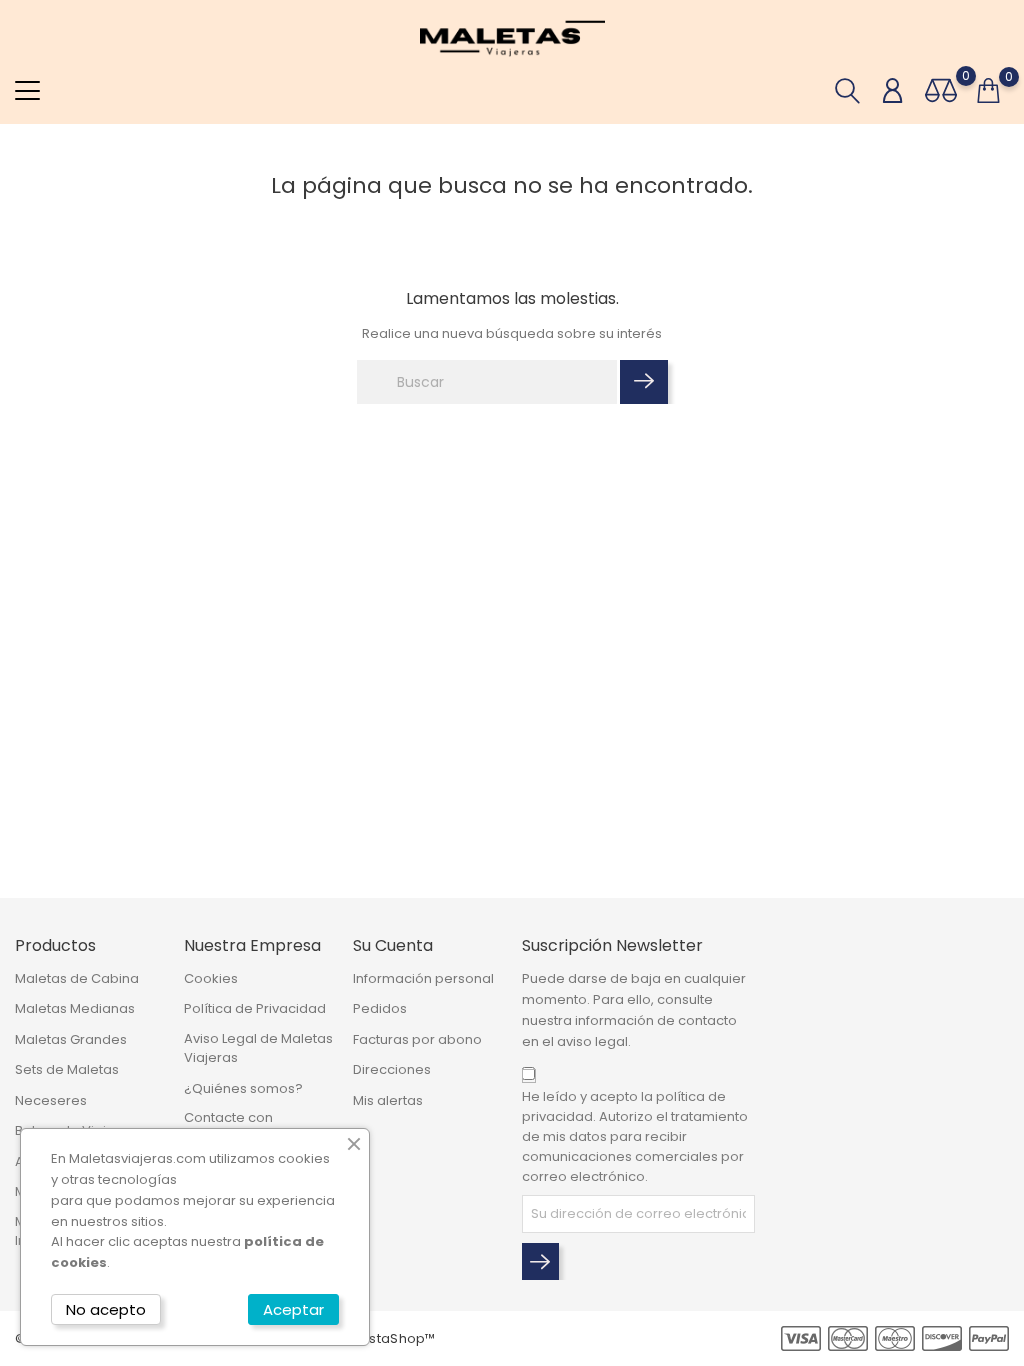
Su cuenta (393, 945)
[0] (941, 90)
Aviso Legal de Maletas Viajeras (258, 1048)
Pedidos (380, 1008)
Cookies (211, 978)
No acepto (106, 1309)
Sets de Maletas (67, 1069)
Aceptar (293, 1309)
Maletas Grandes (71, 1039)
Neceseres (51, 1100)
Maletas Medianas (75, 1008)
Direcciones (392, 1069)
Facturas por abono (417, 1039)
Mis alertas (388, 1100)
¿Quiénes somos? (243, 1088)
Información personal (423, 978)
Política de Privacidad (255, 1008)
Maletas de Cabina (77, 978)
